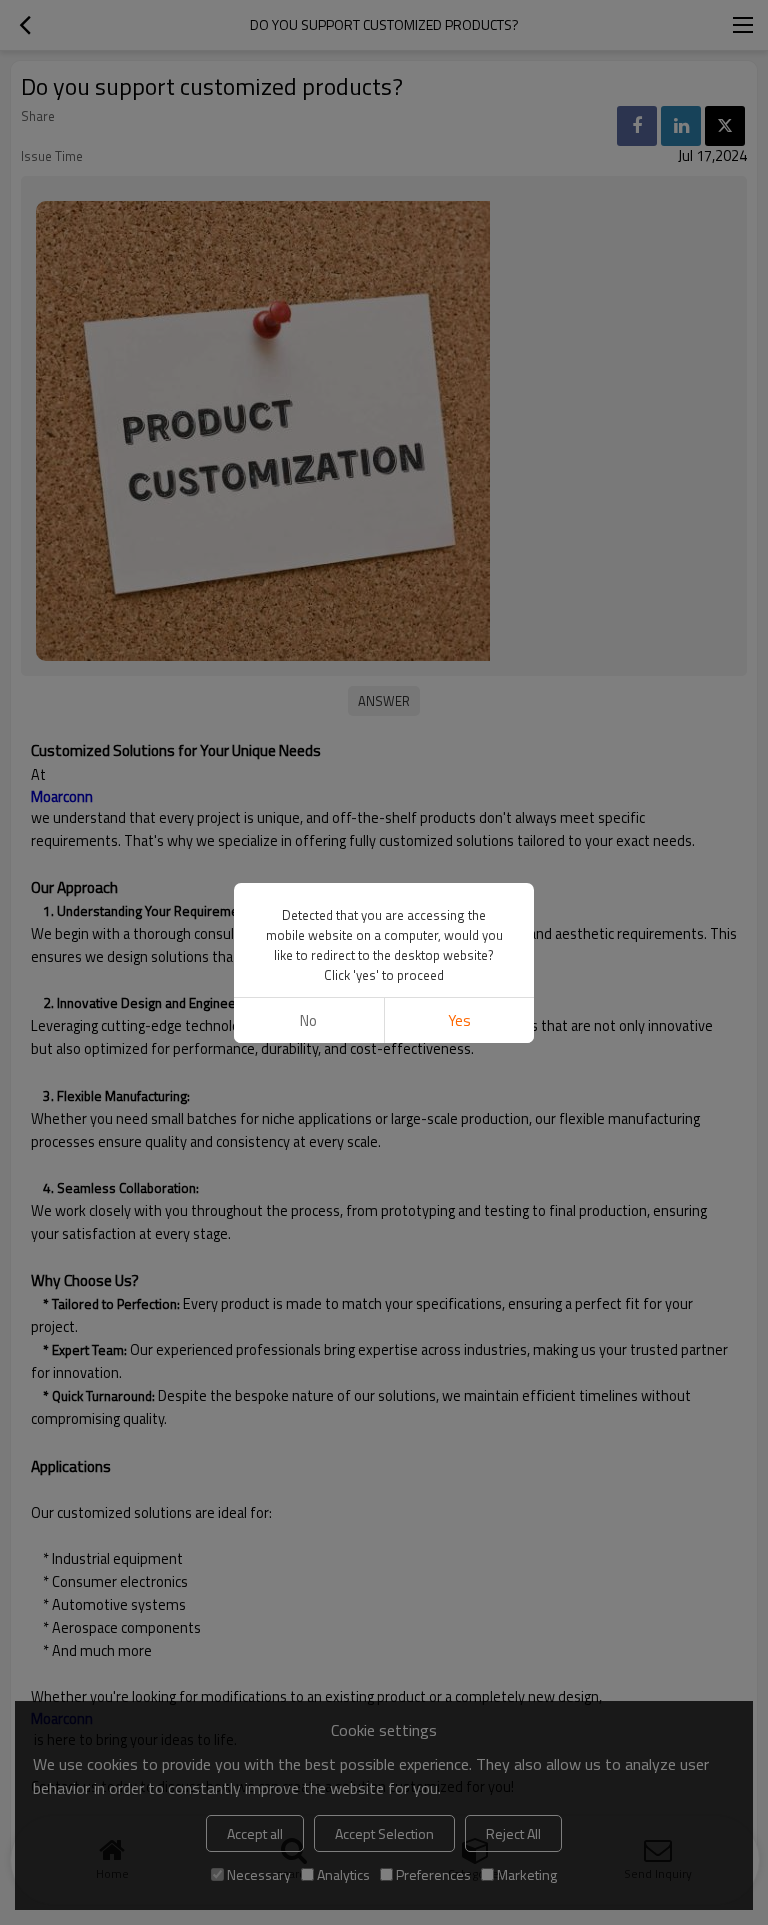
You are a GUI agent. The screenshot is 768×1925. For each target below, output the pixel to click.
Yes (459, 1020)
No (308, 1020)
